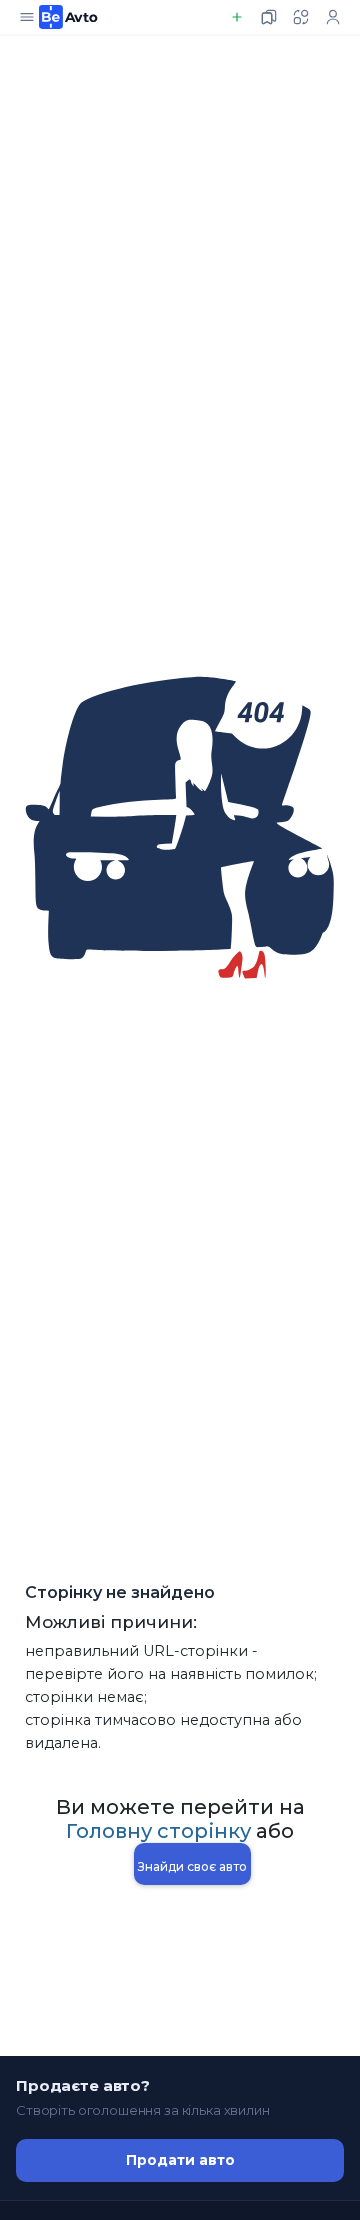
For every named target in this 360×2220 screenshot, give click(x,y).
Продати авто (180, 2160)
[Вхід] (333, 17)
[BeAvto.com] (68, 17)
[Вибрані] (269, 17)
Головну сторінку (158, 1831)
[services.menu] (27, 17)
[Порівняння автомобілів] (301, 17)
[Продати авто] (237, 17)
